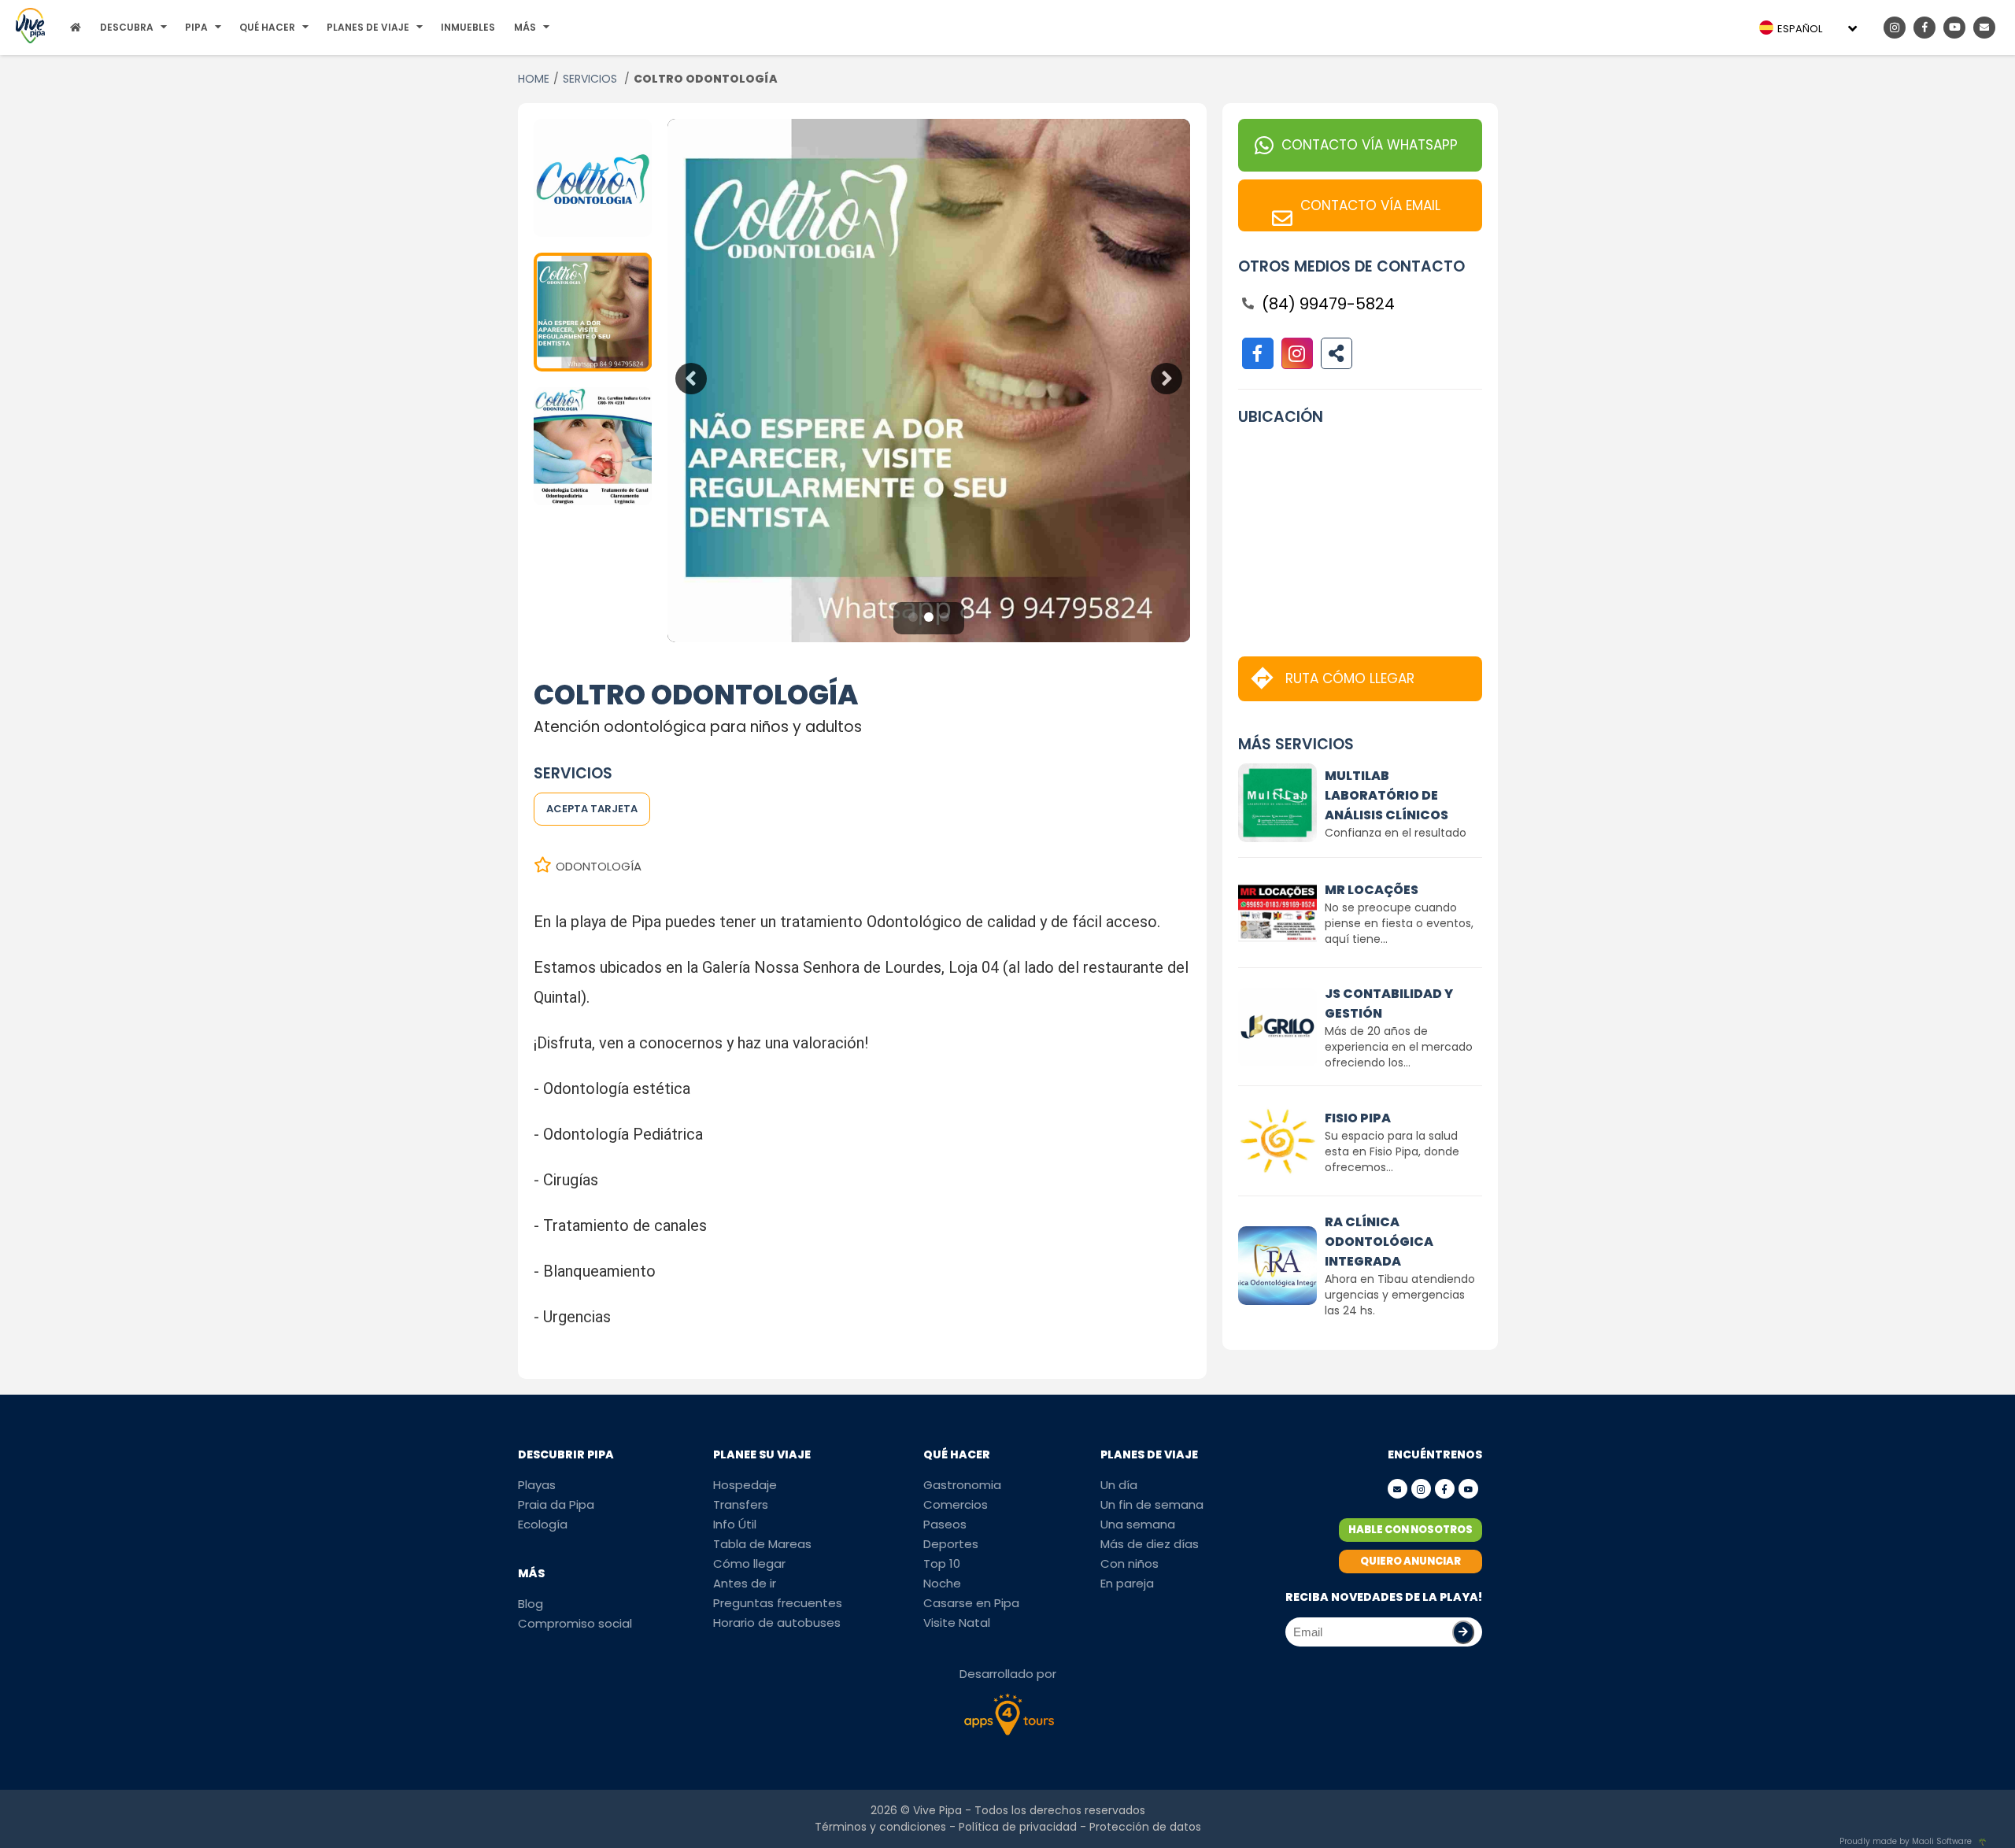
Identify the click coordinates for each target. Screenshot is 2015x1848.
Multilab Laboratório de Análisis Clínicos (1386, 795)
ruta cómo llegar (1350, 678)
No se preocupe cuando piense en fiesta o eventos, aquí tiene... (1399, 923)
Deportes (951, 1544)
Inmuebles (468, 27)
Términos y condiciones (880, 1827)
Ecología (543, 1524)
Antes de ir (745, 1583)
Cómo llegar (749, 1563)
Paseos (945, 1524)
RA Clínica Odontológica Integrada (1379, 1242)
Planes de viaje (368, 27)
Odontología (599, 866)
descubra (127, 27)
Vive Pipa (937, 1810)
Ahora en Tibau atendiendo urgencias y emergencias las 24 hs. (1400, 1295)
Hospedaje (745, 1485)
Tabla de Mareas (762, 1544)
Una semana (1138, 1524)
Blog (531, 1604)
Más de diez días (1150, 1544)
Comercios (956, 1504)
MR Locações (1372, 890)
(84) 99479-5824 (1328, 304)
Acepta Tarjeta (592, 809)
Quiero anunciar (1410, 1561)
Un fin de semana (1152, 1504)
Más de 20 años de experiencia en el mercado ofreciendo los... (1399, 1047)
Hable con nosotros (1410, 1530)
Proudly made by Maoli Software (1906, 1841)
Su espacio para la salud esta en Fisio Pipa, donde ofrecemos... (1392, 1151)
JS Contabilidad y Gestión (1389, 1003)
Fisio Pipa (1358, 1118)
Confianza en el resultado (1396, 833)
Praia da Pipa (556, 1504)
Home (534, 79)
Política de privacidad (1018, 1827)
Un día (1119, 1485)
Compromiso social (575, 1623)
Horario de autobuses (777, 1623)
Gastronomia (962, 1485)
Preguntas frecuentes (778, 1603)
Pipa (196, 27)
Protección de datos (1145, 1827)
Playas (537, 1485)
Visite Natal (957, 1623)
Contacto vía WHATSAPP (1370, 145)
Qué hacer (267, 27)
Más (525, 27)
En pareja (1127, 1583)
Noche (942, 1583)
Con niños (1130, 1563)
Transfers (741, 1504)
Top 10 (942, 1563)
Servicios (592, 79)
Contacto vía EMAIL (1370, 205)
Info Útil (735, 1524)
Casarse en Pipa (971, 1603)
